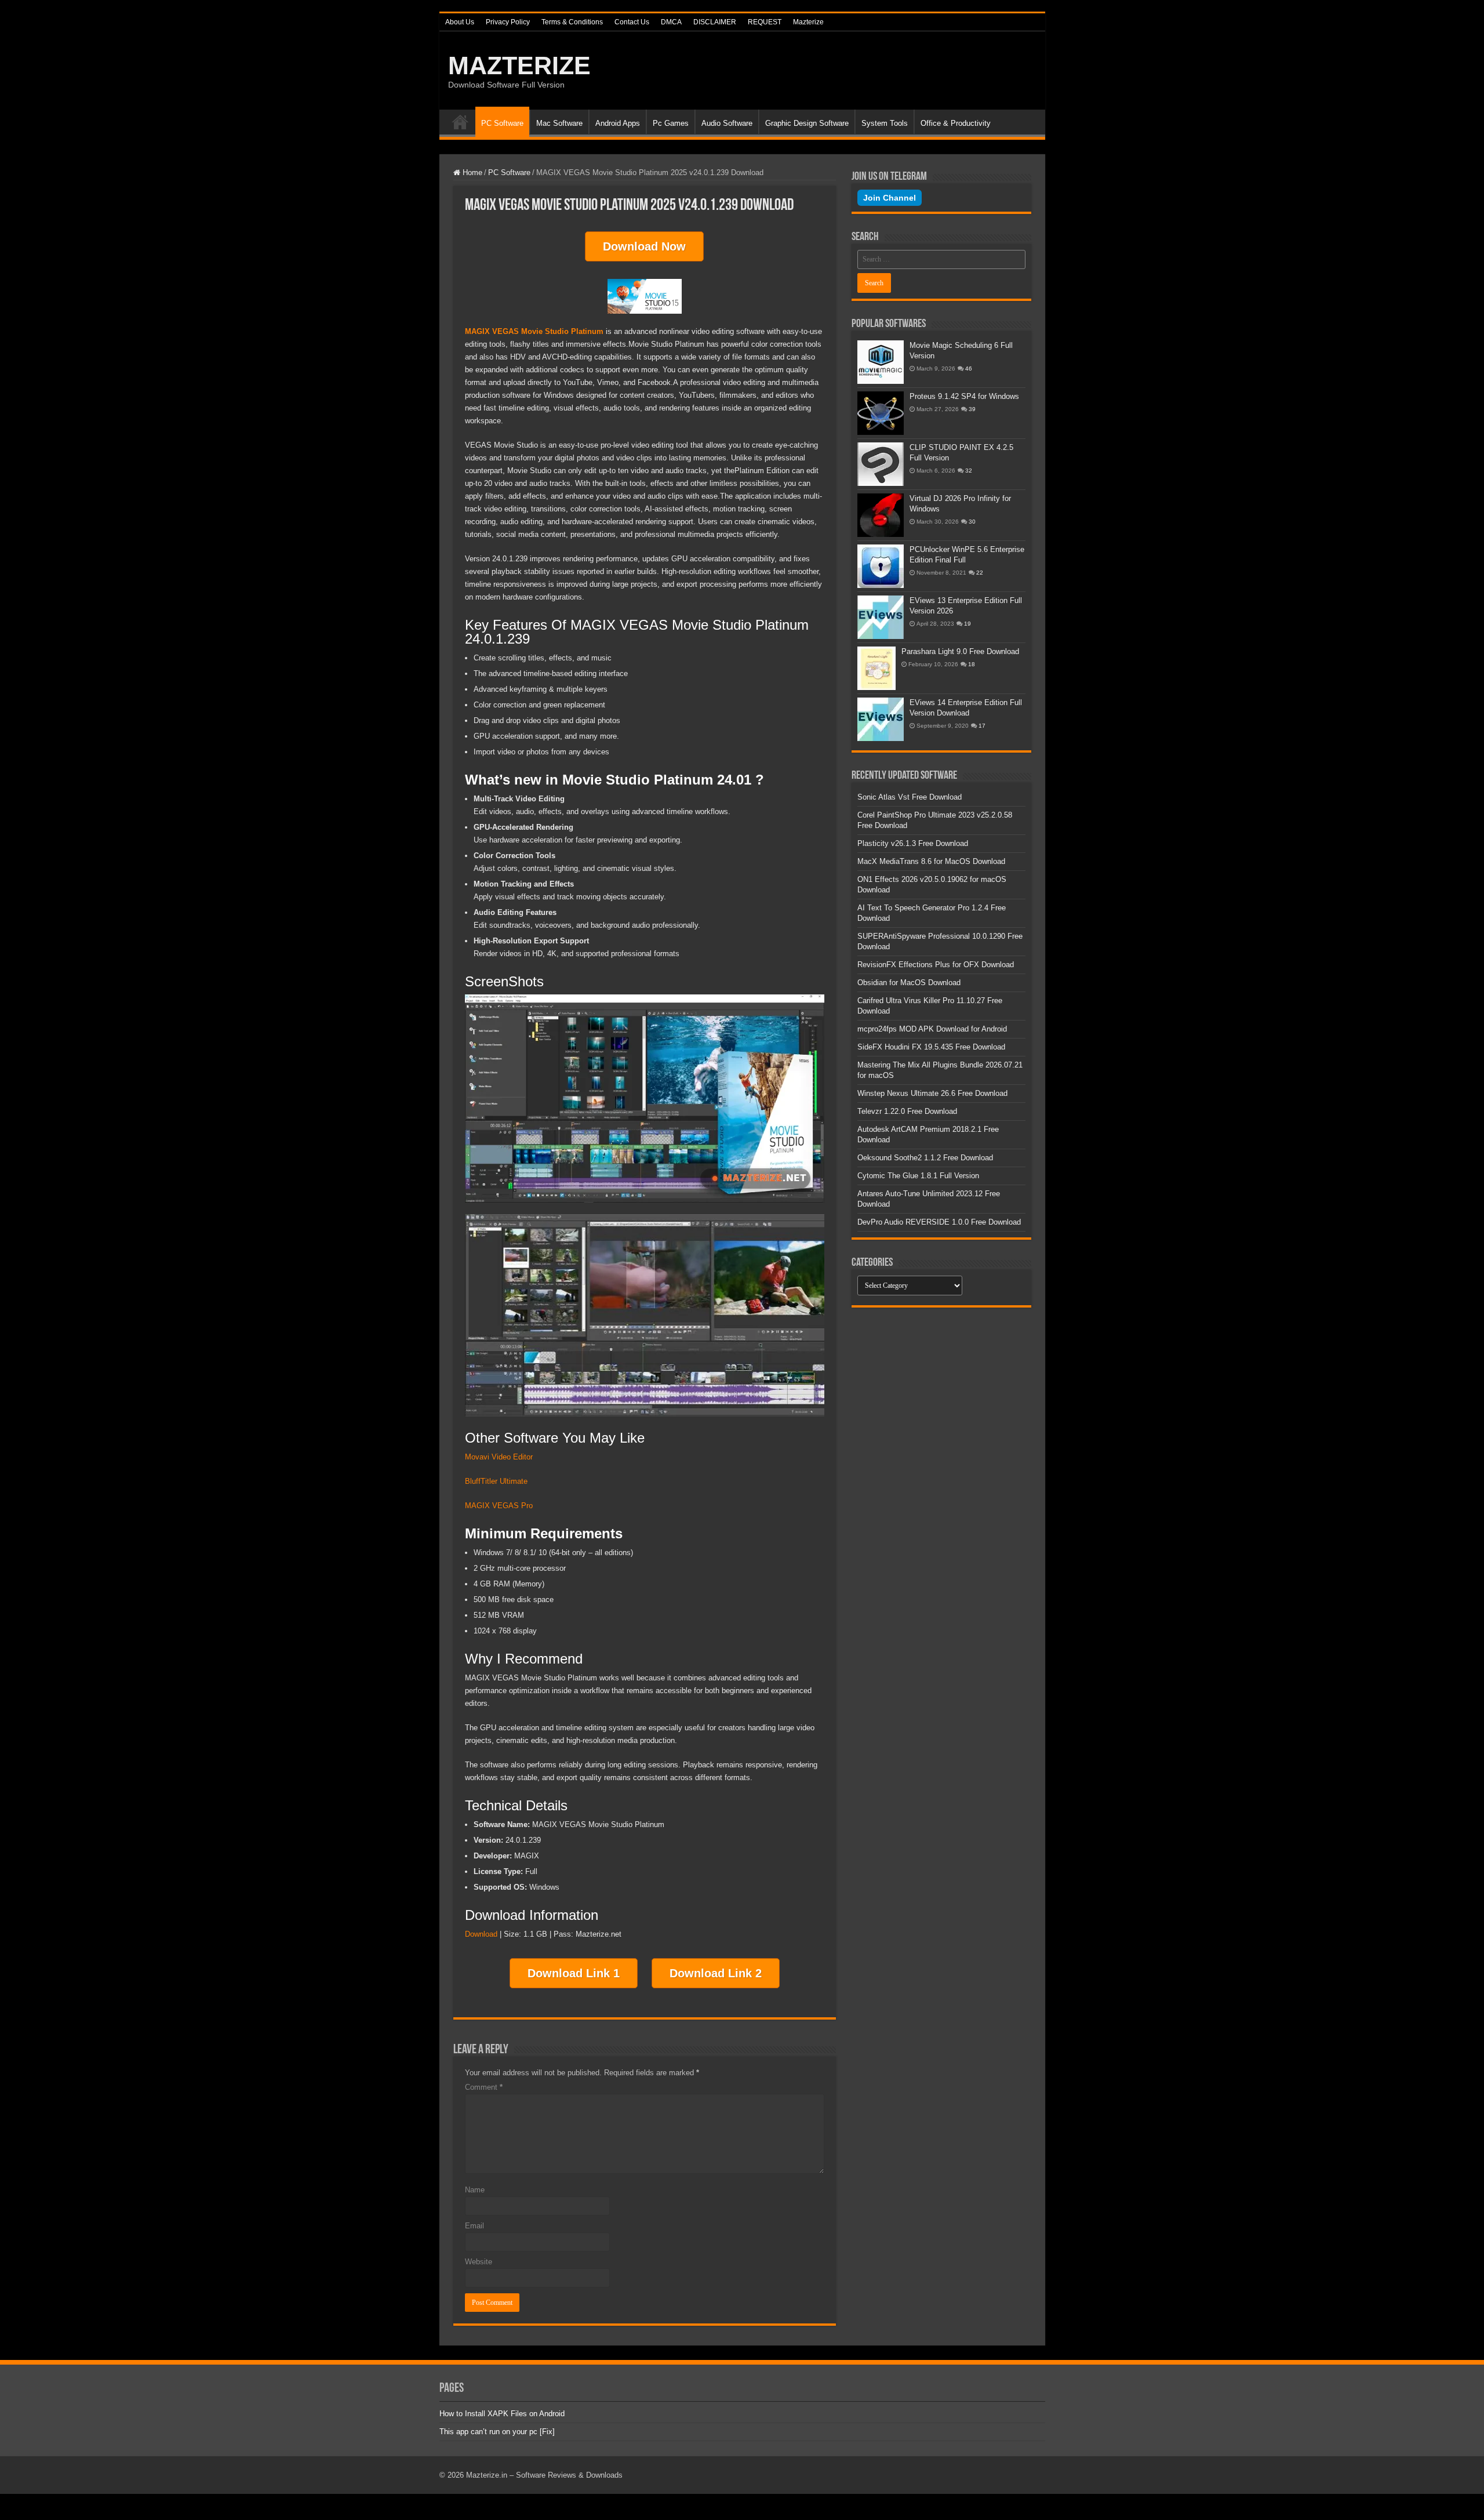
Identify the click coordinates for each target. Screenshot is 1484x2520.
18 (972, 664)
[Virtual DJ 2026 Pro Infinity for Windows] (881, 515)
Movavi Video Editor (500, 1457)
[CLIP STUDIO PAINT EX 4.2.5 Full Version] (881, 464)
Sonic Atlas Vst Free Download (910, 797)
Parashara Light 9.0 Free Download (960, 651)
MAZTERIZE (519, 66)
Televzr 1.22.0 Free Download (907, 1111)
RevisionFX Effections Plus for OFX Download (936, 965)
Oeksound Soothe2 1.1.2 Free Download (925, 1158)
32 (969, 471)
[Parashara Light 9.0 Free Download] (876, 668)
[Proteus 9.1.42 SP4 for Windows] (881, 413)
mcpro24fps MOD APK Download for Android (932, 1029)
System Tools (885, 123)
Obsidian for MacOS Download (909, 983)
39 (972, 409)
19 (967, 624)
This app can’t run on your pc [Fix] (497, 2432)
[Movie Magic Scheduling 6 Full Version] (881, 362)
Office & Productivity (956, 123)
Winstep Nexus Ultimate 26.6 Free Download (932, 1093)
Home (460, 122)
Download (481, 1934)
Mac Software (559, 123)
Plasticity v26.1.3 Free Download (913, 843)
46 (969, 368)
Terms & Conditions (572, 22)
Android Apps (618, 123)
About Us (460, 22)
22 (980, 573)
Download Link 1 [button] (574, 1973)
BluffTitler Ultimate (496, 1481)
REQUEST (765, 22)
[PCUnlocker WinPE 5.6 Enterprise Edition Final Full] (881, 566)
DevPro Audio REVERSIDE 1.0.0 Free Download (939, 1222)
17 (982, 726)
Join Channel (890, 198)
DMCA (671, 22)
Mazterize (808, 22)
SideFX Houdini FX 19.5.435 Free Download (931, 1047)
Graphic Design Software (807, 123)
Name (475, 2190)
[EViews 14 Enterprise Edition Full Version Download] (881, 719)
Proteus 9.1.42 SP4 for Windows (964, 396)
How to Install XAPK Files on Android (502, 2414)
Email (474, 2226)
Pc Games (671, 123)
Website (479, 2262)
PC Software (502, 123)
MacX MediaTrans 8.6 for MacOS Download (931, 861)
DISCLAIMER (715, 22)
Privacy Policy (508, 22)
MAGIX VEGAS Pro (499, 1506)
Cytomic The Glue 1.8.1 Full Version (918, 1176)
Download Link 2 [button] (716, 1973)
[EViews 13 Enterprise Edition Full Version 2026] (881, 617)
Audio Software (727, 123)
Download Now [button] (644, 246)
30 (972, 522)
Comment (484, 2087)
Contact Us (632, 22)
